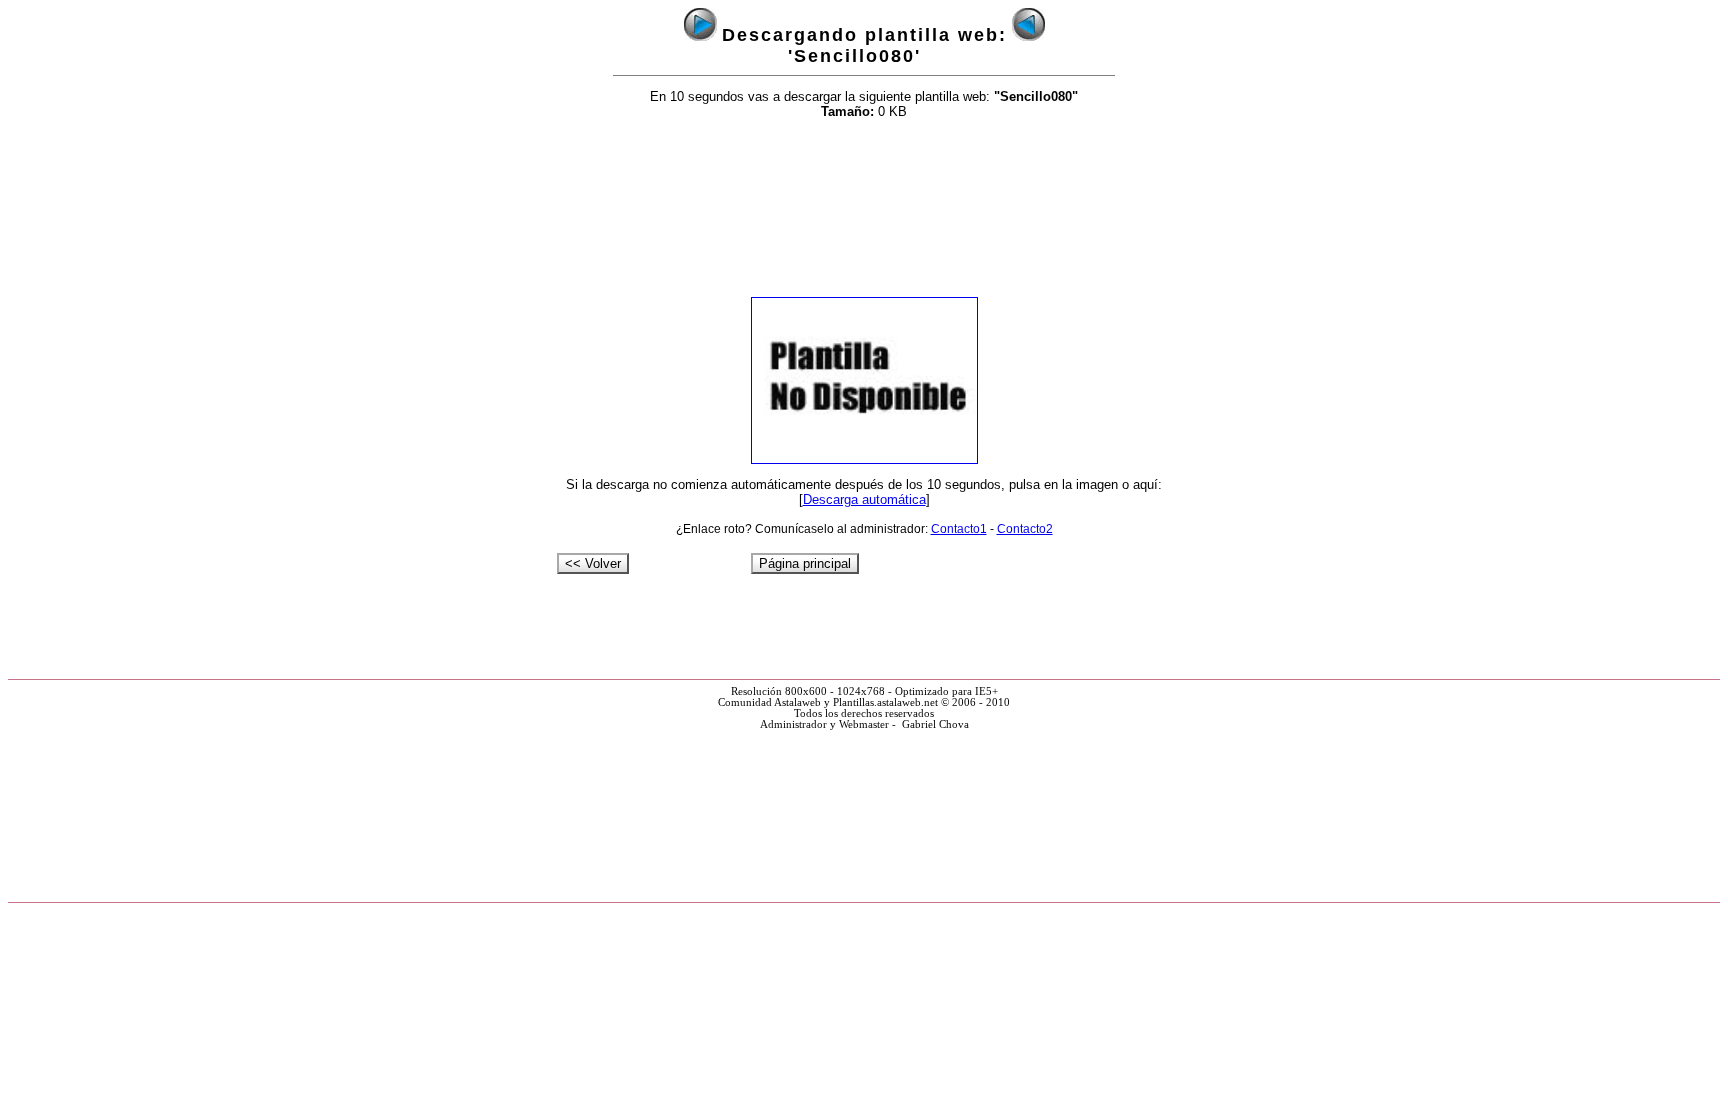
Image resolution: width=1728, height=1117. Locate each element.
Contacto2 (1025, 529)
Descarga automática (864, 499)
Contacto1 (959, 529)
